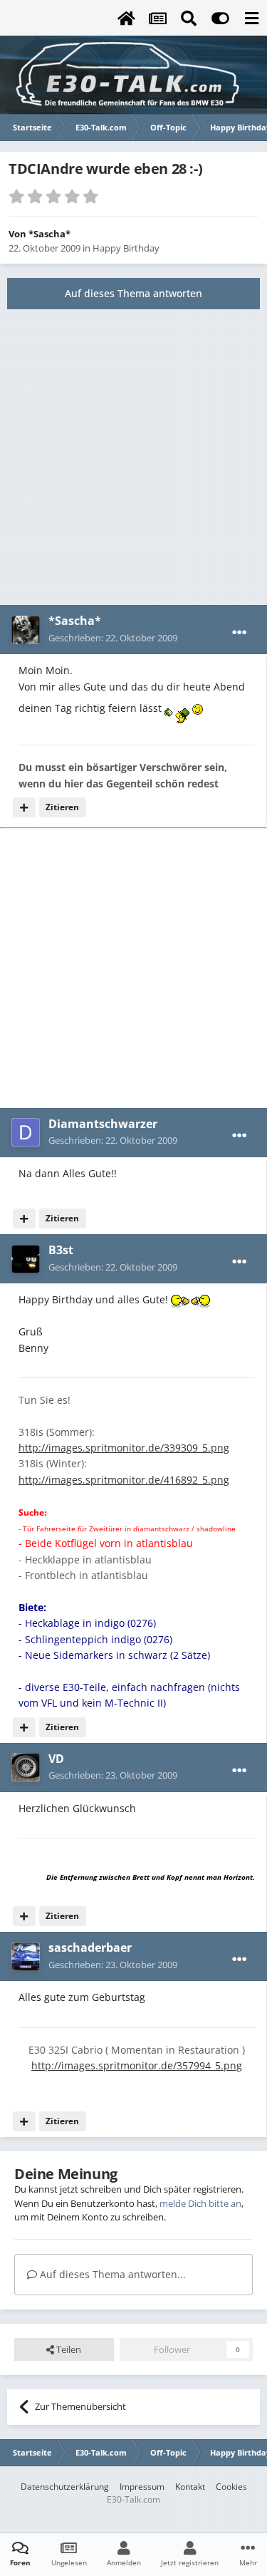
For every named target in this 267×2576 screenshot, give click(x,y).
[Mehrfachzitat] (24, 807)
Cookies (231, 2487)
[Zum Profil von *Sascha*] (26, 630)
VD (56, 1759)
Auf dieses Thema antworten (133, 293)
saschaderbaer (90, 1947)
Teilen (68, 2349)
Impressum (142, 2487)
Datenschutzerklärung (65, 2487)
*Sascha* (49, 234)
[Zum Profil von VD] (26, 1767)
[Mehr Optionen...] (239, 633)
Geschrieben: (113, 638)
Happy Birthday (126, 248)
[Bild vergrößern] (177, 708)
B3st (61, 1250)
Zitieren (62, 807)
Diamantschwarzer (103, 1124)
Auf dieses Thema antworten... (111, 2274)
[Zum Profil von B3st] (26, 1259)
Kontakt (190, 2487)
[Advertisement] (133, 457)
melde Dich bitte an (200, 2203)
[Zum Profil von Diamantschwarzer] (26, 1132)
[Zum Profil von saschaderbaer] (26, 1957)
